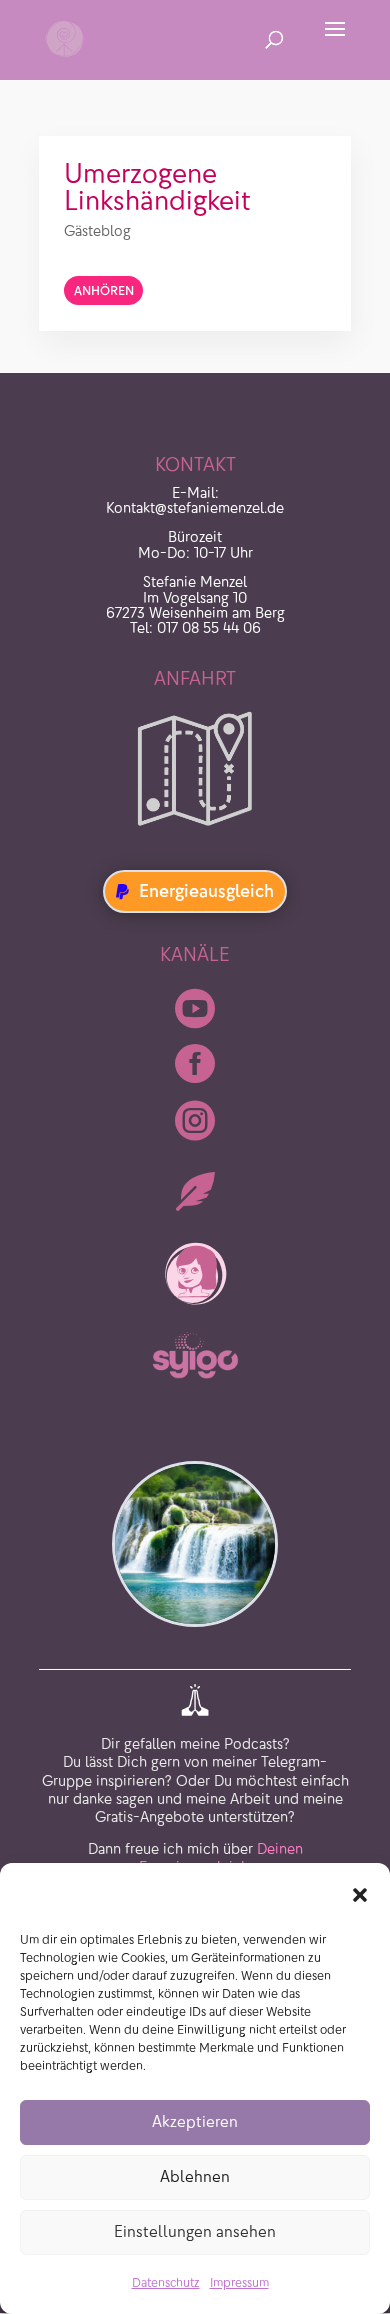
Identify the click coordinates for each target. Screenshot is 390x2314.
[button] (360, 1895)
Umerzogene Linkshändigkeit (157, 187)
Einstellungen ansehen (195, 2231)
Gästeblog (97, 231)
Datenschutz (166, 2282)
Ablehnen (195, 2176)
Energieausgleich (206, 891)
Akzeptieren (195, 2121)
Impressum (239, 2282)
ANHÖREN (104, 290)
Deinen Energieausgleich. (221, 1858)
